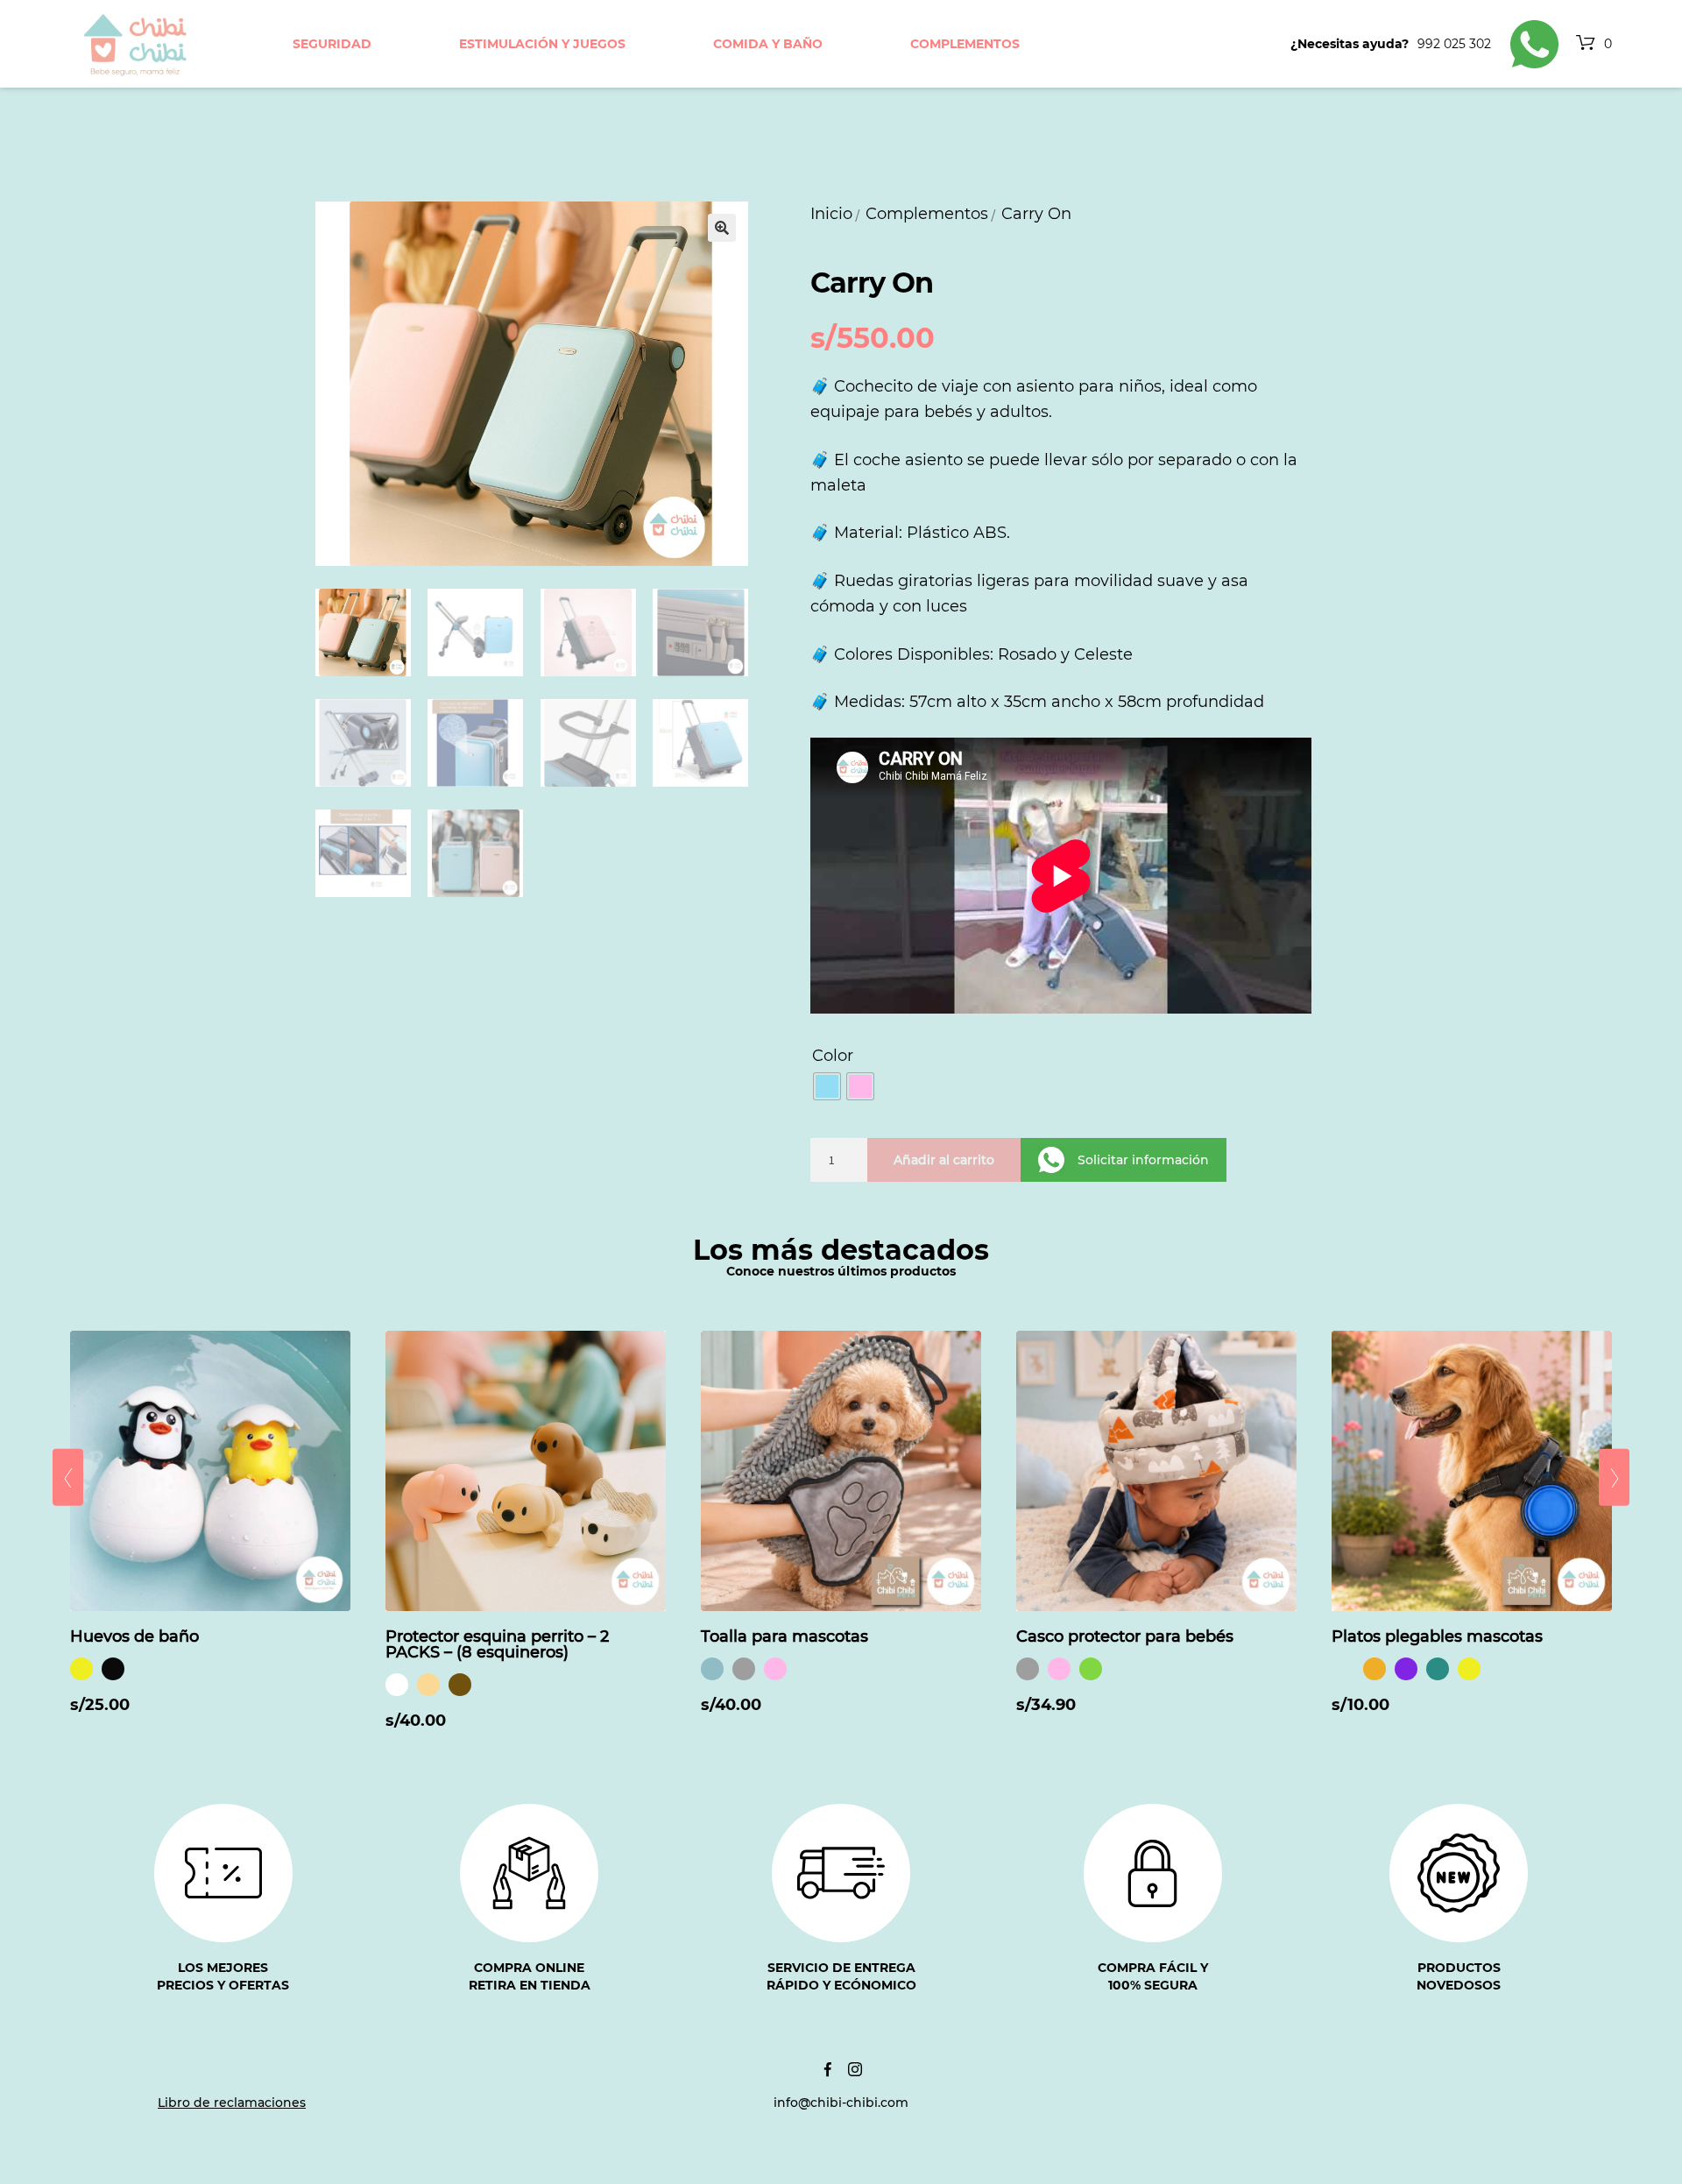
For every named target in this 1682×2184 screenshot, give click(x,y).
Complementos (965, 44)
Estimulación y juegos (542, 44)
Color (833, 1056)
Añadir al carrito (944, 1160)
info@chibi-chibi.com (841, 2103)
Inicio (831, 214)
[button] (722, 228)
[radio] (827, 1086)
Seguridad (332, 44)
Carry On (1036, 214)
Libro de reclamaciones (232, 2103)
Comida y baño (768, 44)
